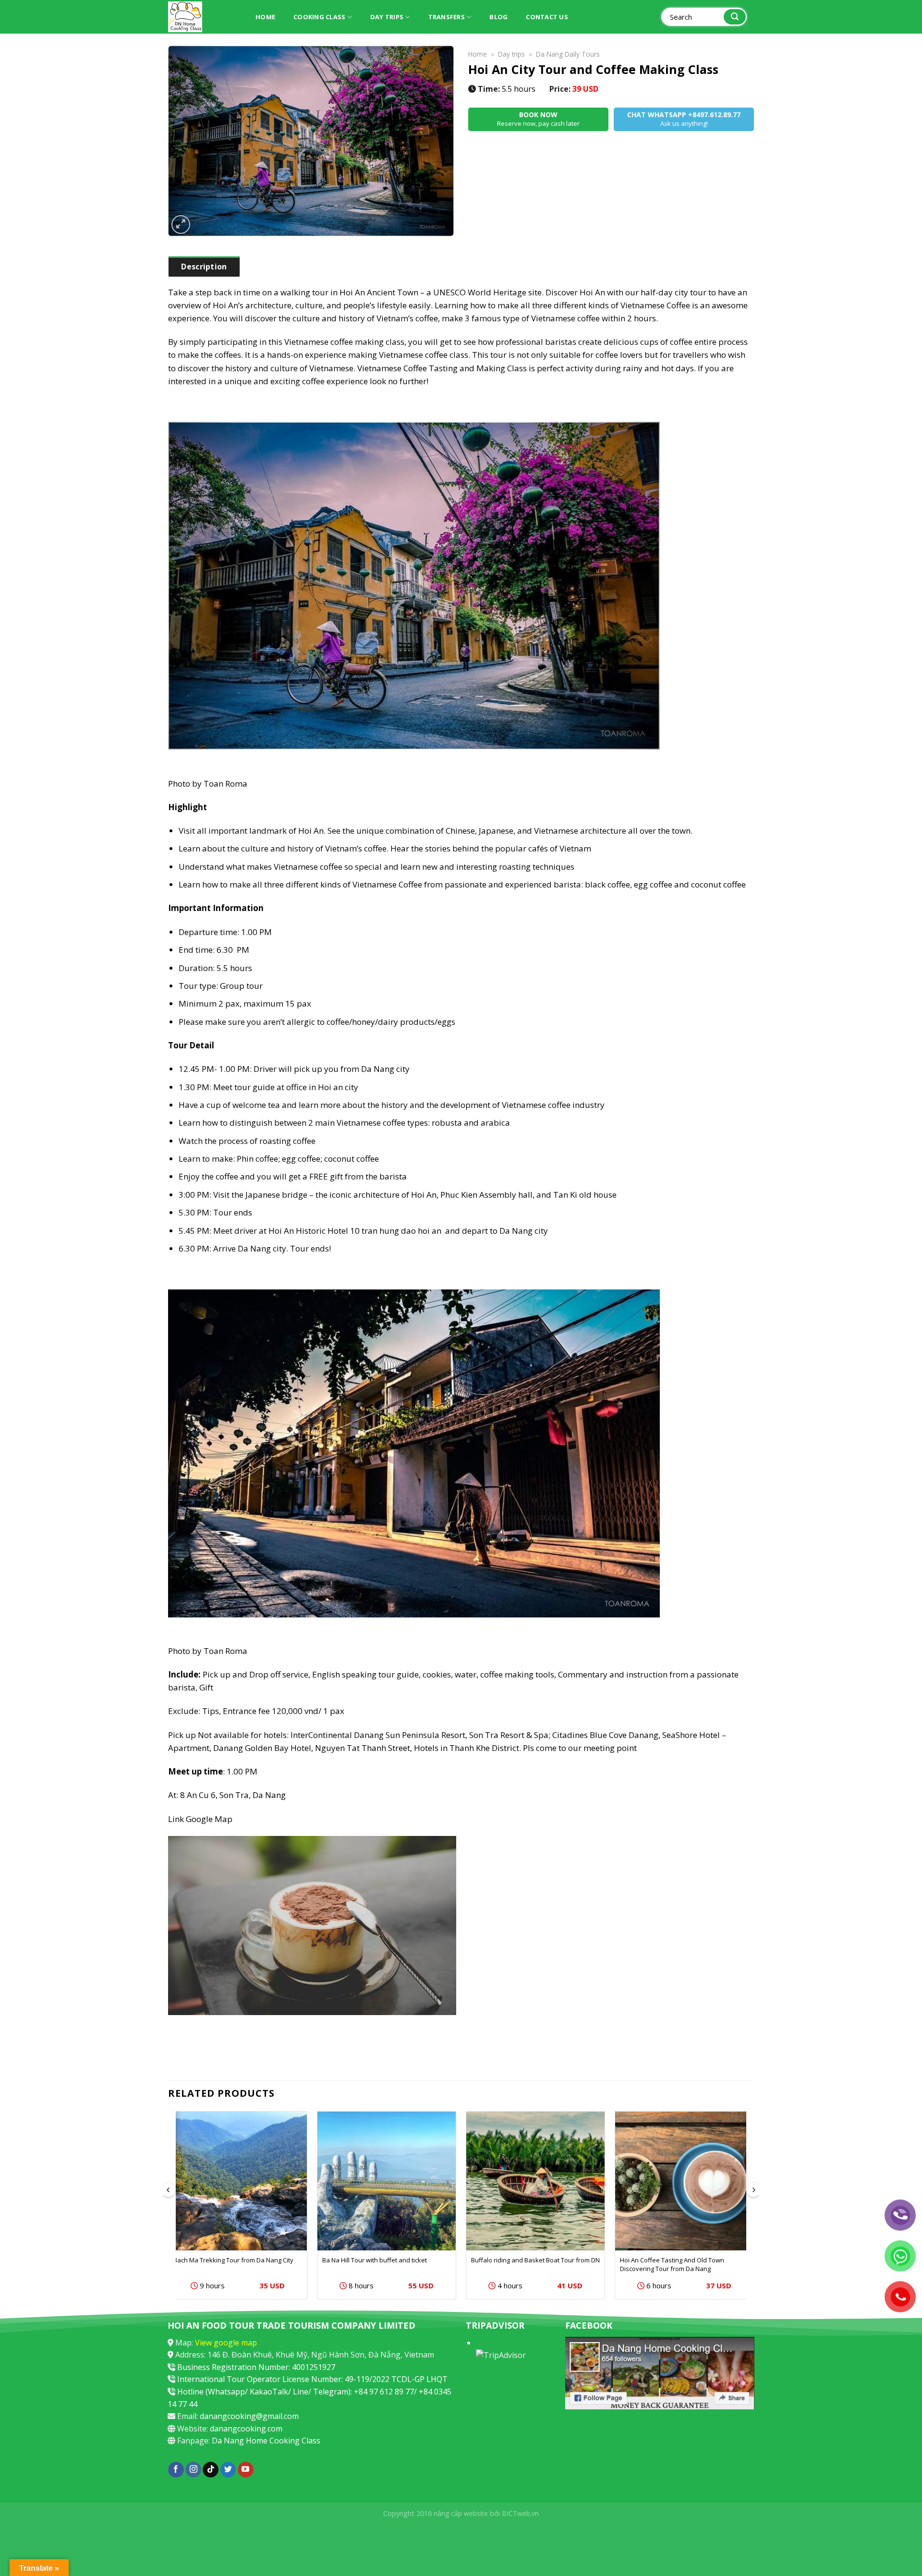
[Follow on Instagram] (193, 2470)
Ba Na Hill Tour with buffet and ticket (375, 2260)
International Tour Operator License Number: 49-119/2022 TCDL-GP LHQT (312, 2379)
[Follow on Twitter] (228, 2470)
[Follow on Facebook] (176, 2470)
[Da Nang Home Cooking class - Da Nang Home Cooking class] (202, 17)
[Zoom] (181, 225)
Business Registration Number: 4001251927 (256, 2367)
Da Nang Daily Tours (568, 54)
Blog (498, 17)
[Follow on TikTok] (211, 2470)
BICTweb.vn (520, 2513)
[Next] (753, 2209)
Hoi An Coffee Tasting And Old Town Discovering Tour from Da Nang (672, 2264)
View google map (226, 2343)
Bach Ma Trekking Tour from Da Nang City (233, 2260)
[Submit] (735, 17)
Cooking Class (319, 17)
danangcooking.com (246, 2429)
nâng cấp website (461, 2513)
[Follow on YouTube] (246, 2470)
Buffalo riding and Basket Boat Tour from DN (535, 2260)
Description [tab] (204, 267)
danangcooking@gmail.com (249, 2416)
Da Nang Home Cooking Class (266, 2441)
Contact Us (547, 17)
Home (265, 17)
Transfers (447, 17)
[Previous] (169, 2209)
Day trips (387, 17)
